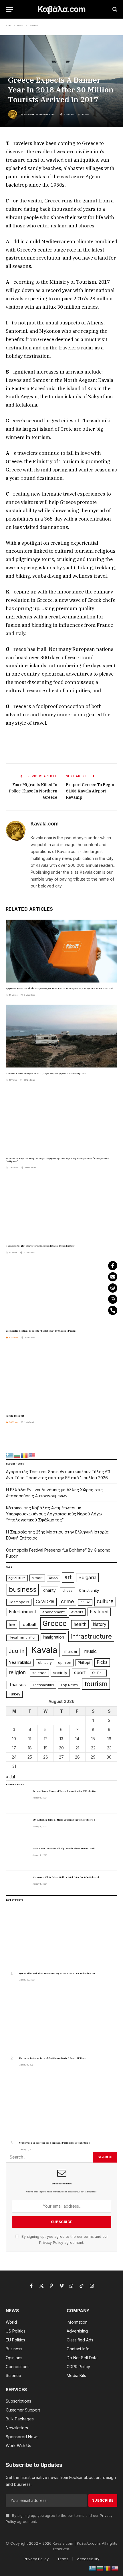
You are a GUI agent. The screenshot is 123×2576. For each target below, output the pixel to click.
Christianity (89, 1590)
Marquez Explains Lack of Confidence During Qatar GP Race (52, 2058)
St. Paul (98, 1673)
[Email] (113, 1277)
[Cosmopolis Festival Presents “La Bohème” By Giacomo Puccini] (61, 1294)
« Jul (10, 1777)
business (23, 1589)
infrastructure (91, 1636)
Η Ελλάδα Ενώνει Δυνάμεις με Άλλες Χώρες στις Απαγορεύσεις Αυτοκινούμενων (46, 1073)
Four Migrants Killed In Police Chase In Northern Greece (33, 791)
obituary (45, 1663)
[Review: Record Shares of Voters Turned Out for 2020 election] (17, 1799)
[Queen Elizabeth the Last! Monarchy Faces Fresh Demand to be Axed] (62, 1936)
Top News (69, 1685)
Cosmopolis (19, 1602)
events (77, 1612)
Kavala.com (29, 114)
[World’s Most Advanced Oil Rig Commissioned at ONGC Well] (17, 1856)
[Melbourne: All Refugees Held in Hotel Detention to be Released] (17, 1885)
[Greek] (10, 1455)
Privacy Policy (51, 2243)
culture (105, 1601)
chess (68, 1590)
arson (53, 1578)
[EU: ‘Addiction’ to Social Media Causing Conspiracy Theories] (17, 1828)
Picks (102, 1662)
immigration (53, 1637)
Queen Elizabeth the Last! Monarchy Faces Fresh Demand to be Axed (57, 1973)
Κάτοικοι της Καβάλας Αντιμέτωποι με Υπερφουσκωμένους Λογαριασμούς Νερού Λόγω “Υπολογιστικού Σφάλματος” (54, 1514)
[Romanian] (25, 1455)
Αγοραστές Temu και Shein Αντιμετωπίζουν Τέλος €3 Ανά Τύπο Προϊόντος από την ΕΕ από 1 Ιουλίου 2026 (59, 988)
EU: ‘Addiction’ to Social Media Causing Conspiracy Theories (64, 1820)
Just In (17, 1651)
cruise (85, 1602)
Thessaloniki (43, 1685)
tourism (96, 1684)
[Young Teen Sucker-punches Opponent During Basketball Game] (62, 2106)
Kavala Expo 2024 (15, 1416)
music (90, 1651)
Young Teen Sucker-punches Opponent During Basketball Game (54, 2143)
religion (17, 1672)
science (39, 1673)
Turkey (14, 1694)
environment (53, 1612)
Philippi (84, 1663)
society (60, 1673)
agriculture (17, 1578)
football (29, 1624)
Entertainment (22, 1612)
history (100, 1624)
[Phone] (113, 1310)
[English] (32, 1455)
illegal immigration (22, 1638)
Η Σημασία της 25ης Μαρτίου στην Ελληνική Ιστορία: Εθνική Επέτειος (40, 1246)
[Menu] (9, 9)
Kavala (44, 1650)
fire (12, 1624)
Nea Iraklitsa (20, 1662)
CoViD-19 (45, 1602)
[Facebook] (113, 1266)
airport (37, 1578)
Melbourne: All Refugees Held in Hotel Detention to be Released (66, 1877)
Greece (55, 1623)
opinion (65, 1662)
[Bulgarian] (17, 1455)
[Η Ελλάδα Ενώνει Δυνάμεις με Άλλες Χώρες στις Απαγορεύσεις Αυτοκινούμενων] (61, 1036)
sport (80, 1672)
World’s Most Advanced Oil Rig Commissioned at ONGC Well (64, 1849)
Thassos (17, 1685)
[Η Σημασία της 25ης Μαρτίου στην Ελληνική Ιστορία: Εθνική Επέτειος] (61, 1209)
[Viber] (113, 1288)
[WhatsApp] (113, 1299)
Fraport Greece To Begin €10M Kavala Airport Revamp (90, 791)
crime (67, 1601)
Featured (99, 1612)
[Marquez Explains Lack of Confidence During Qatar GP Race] (62, 2021)
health (80, 1624)
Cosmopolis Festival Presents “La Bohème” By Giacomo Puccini (41, 1331)
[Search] (114, 9)
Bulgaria (87, 1577)
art (68, 1577)
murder (71, 1651)
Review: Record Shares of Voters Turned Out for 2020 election (64, 1791)
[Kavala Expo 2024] (61, 1379)
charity (49, 1590)
